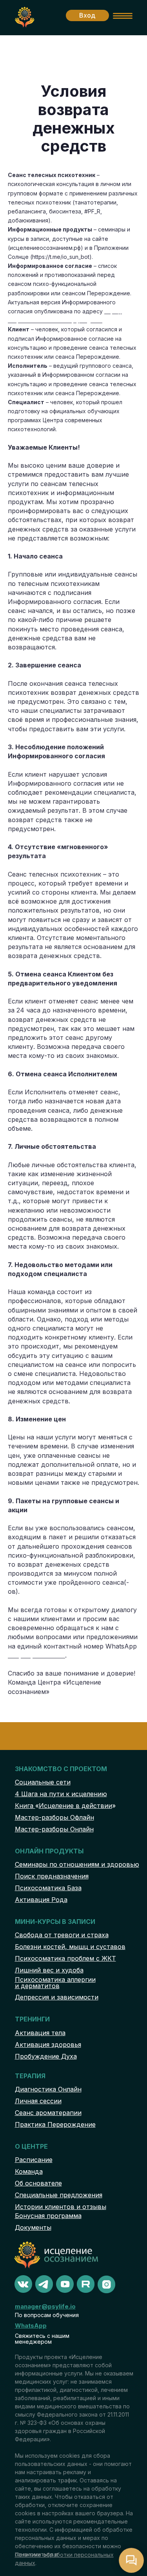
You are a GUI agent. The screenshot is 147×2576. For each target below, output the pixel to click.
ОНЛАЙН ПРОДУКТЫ (49, 1851)
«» (65, 1806)
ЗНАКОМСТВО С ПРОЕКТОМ (61, 1769)
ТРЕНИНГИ (32, 2019)
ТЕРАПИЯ (30, 2076)
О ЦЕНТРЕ (31, 2146)
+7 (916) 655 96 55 (36, 1655)
